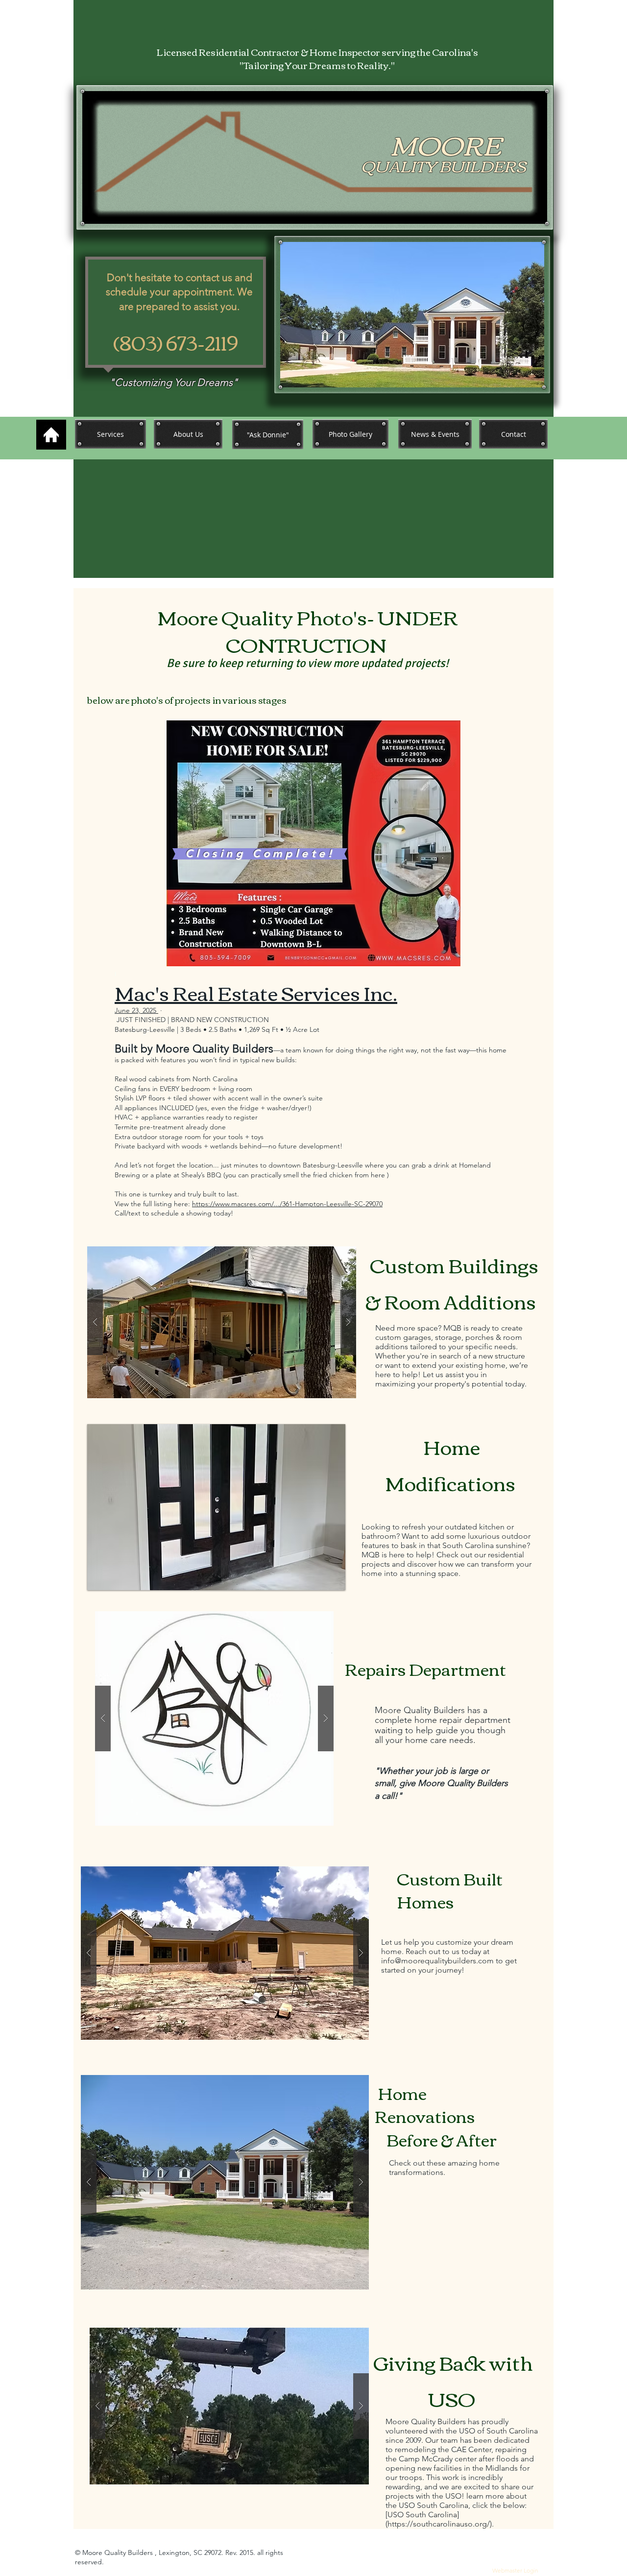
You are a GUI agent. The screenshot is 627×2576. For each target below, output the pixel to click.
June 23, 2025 (136, 1010)
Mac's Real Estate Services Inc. (256, 992)
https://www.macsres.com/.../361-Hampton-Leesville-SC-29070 (287, 1204)
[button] (222, 1322)
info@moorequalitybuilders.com (437, 1961)
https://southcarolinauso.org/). (441, 2524)
